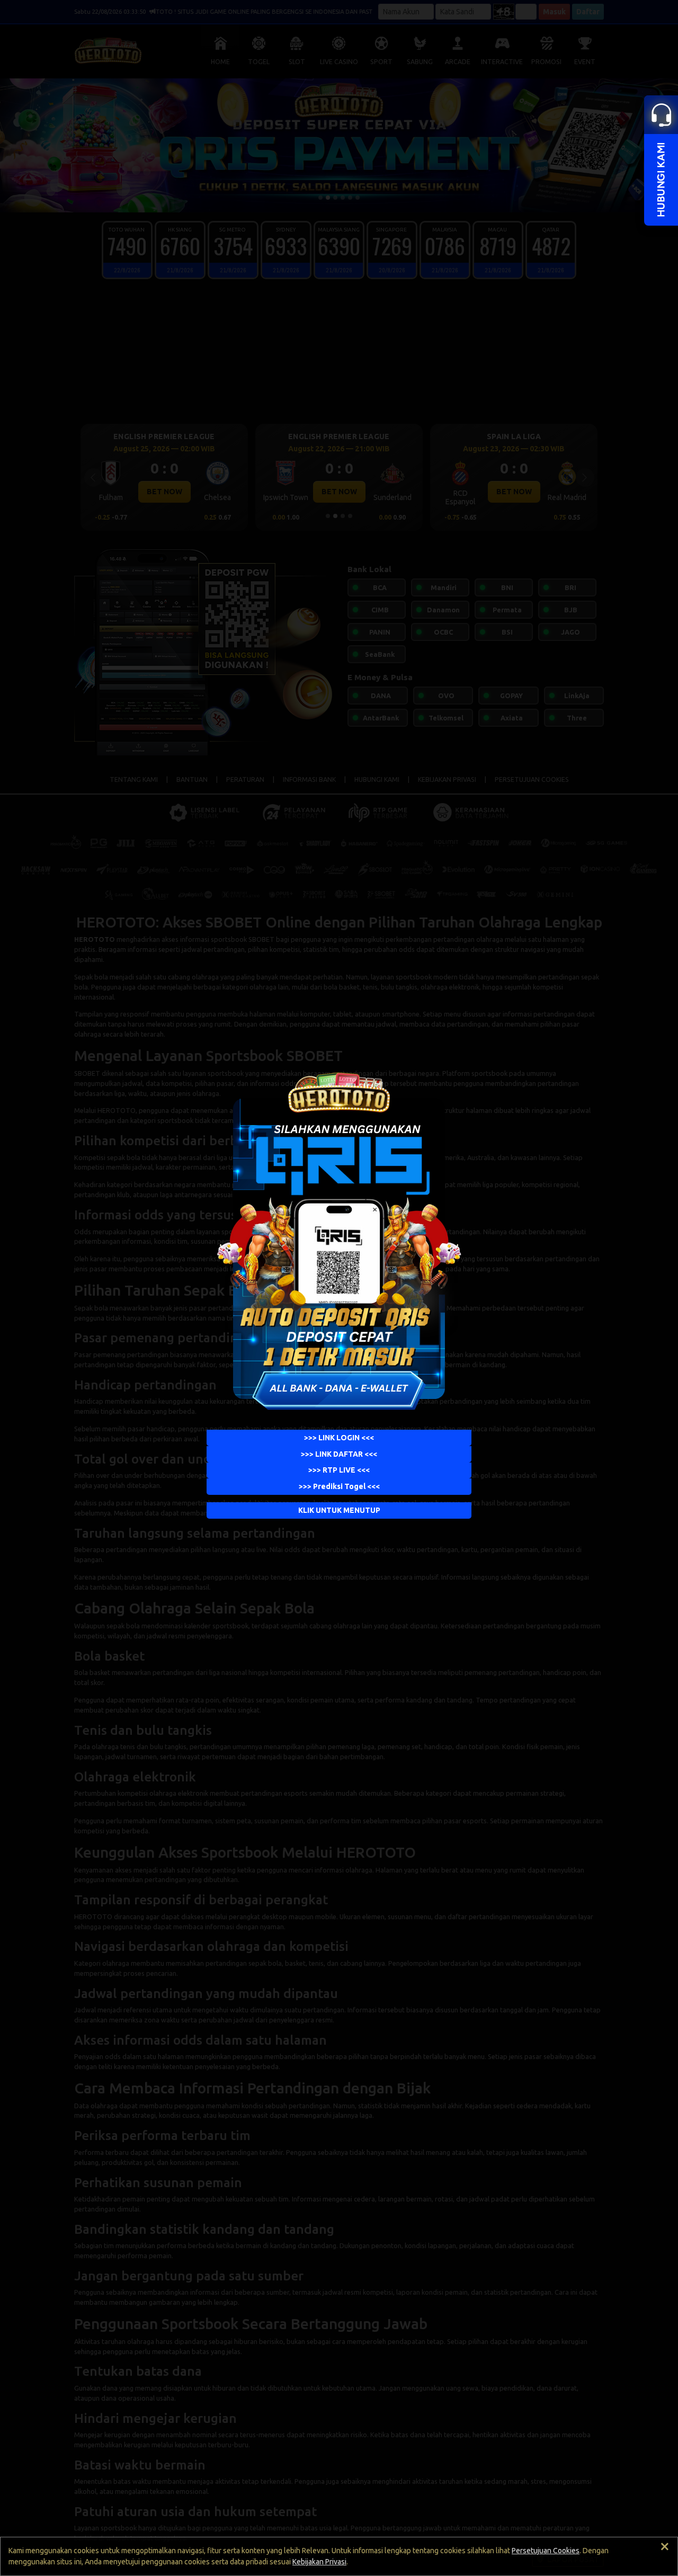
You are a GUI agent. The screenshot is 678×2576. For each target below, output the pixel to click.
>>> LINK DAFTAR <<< (339, 1454)
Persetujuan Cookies (546, 2551)
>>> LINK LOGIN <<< (339, 1437)
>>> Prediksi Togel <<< (339, 1486)
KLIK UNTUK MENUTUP (339, 1510)
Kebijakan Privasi (319, 2562)
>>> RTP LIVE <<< (339, 1470)
